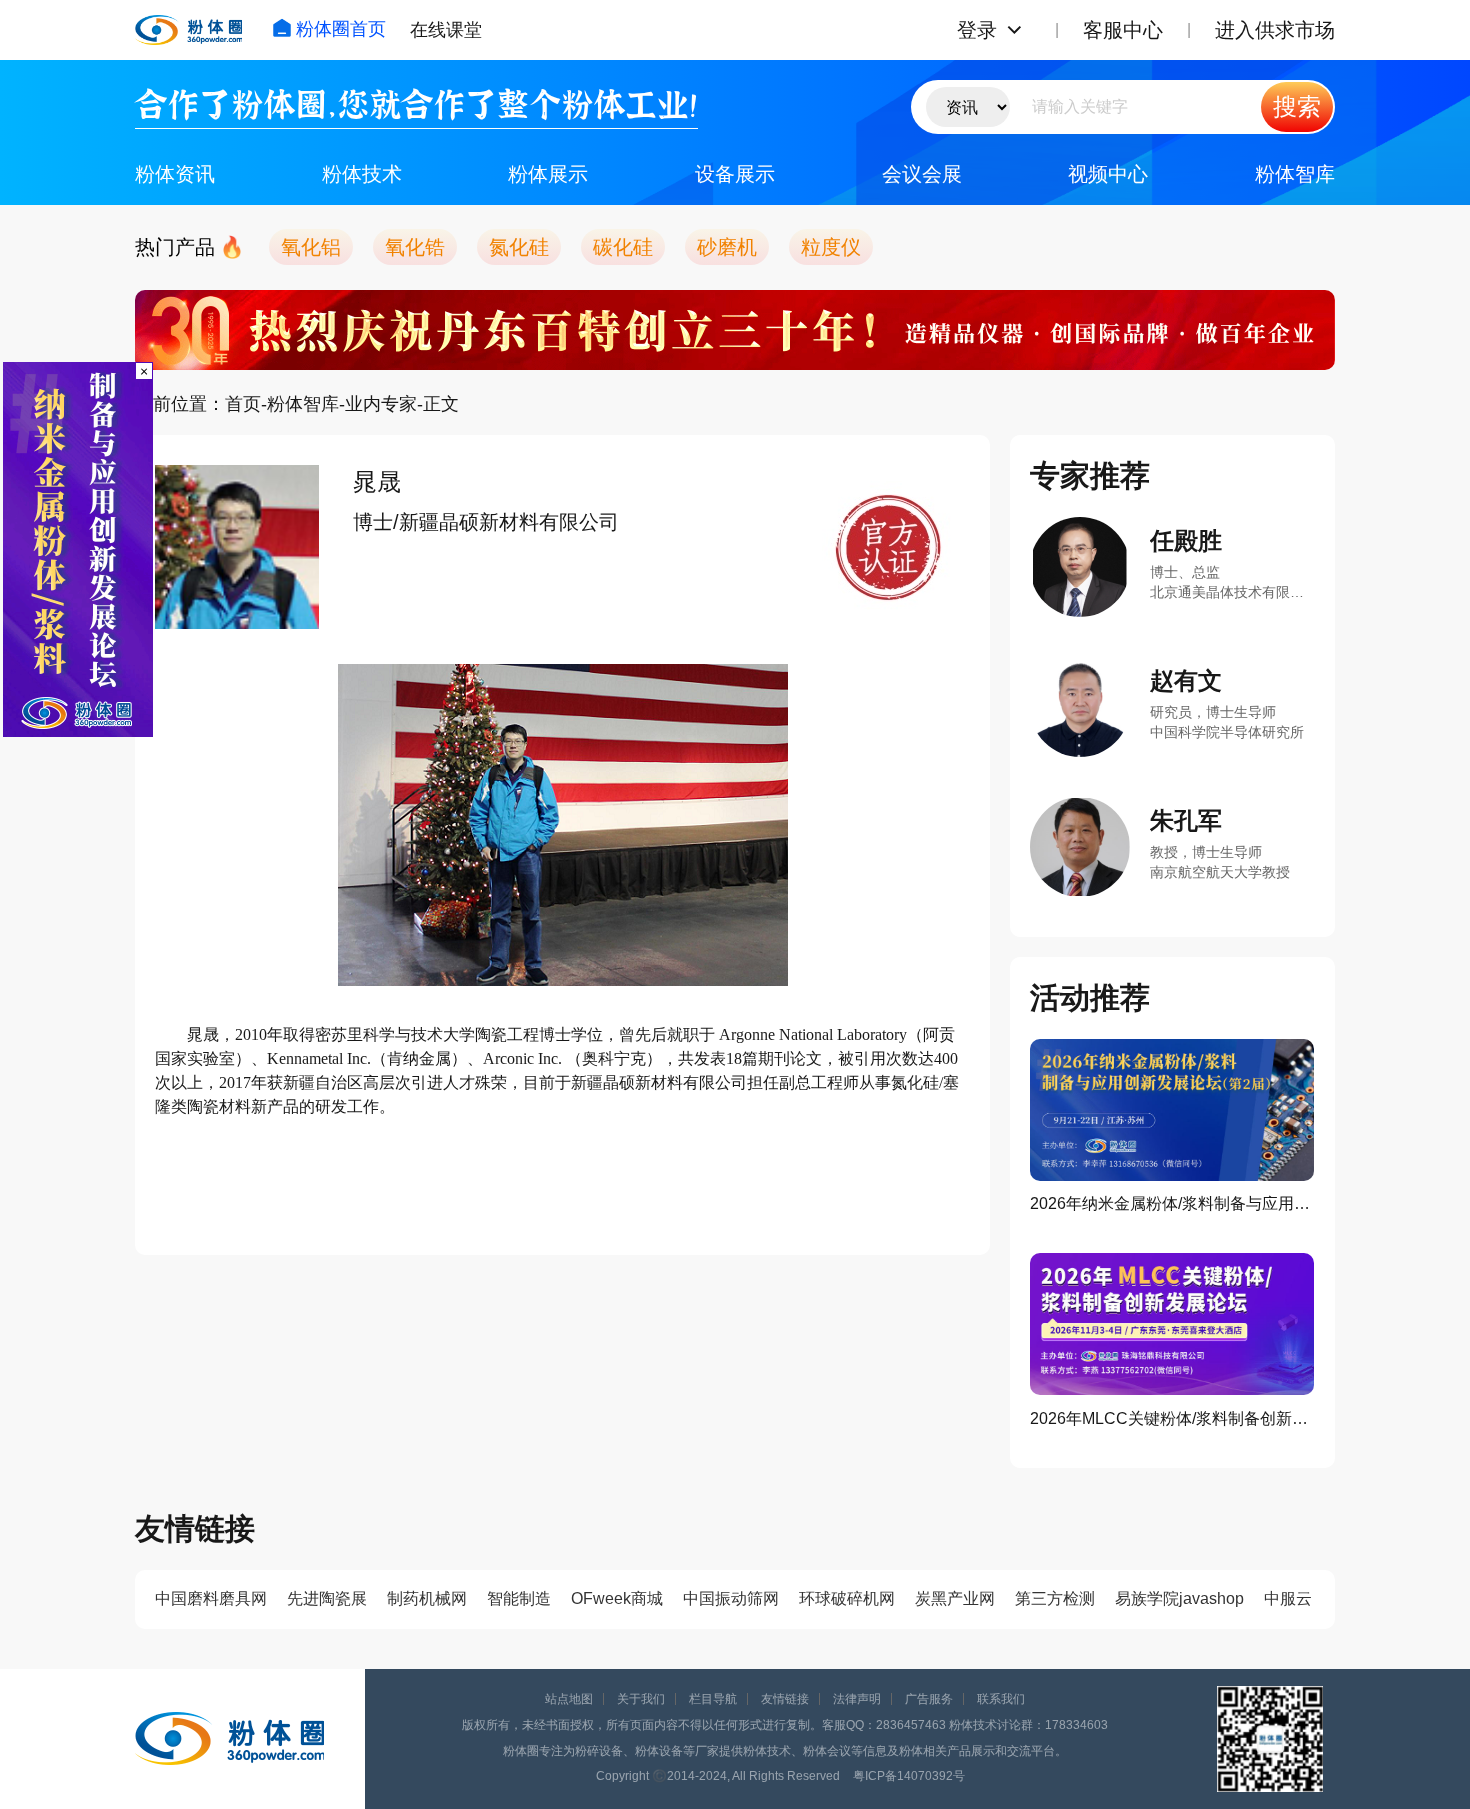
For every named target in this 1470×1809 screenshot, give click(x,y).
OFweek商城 (617, 1598)
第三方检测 (1055, 1598)
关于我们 (641, 1699)
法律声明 (857, 1699)
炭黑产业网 (955, 1598)
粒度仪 (831, 247)
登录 (977, 30)
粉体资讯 (175, 174)
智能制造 (519, 1598)
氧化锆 (415, 247)
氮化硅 (519, 247)
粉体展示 (548, 174)
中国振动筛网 (731, 1598)
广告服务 (929, 1699)
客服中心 (1123, 30)
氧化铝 (311, 247)
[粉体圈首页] (188, 30)
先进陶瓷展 (327, 1598)
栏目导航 (713, 1699)
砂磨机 (727, 247)
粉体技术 (362, 174)
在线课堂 (446, 30)
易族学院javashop (1179, 1598)
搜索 (1297, 106)
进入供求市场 (1275, 30)
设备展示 (735, 174)
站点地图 (569, 1699)
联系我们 (1001, 1699)
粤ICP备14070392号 (909, 1776)
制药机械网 (427, 1598)
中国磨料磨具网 (211, 1598)
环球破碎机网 (847, 1598)
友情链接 (785, 1699)
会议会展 (922, 174)
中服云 (1288, 1598)
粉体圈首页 (341, 29)
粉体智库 (1295, 174)
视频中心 (1108, 174)
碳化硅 (623, 247)
